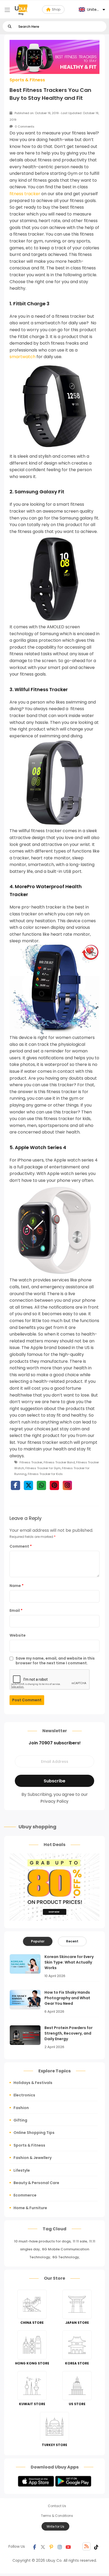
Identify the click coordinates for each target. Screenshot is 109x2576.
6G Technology (66, 2257)
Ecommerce (25, 2195)
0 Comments (24, 127)
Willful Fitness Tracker (41, 689)
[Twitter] (43, 2546)
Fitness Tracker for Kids (45, 1474)
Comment (21, 1546)
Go (10, 27)
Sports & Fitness (27, 80)
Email (16, 1610)
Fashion (21, 2108)
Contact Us (57, 2506)
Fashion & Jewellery (33, 2158)
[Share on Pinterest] (54, 1485)
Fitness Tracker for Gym (43, 1468)
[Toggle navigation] (7, 10)
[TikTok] (96, 2546)
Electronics (24, 2095)
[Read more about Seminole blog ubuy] (21, 10)
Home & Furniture (30, 2208)
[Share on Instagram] (67, 1485)
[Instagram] (60, 2546)
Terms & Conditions (57, 2516)
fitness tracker (25, 194)
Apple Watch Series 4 (40, 1147)
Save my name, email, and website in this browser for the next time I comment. (55, 1661)
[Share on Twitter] (28, 1485)
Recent (72, 1941)
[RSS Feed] (87, 2546)
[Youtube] (68, 2546)
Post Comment (27, 1700)
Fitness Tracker (31, 1462)
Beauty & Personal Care (36, 2183)
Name (17, 1586)
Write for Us (55, 2526)
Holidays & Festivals (33, 2083)
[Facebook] (34, 2546)
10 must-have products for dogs (42, 2241)
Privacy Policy (54, 1801)
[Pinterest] (51, 2546)
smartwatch (22, 357)
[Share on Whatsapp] (41, 1485)
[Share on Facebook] (15, 1485)
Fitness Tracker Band (59, 1462)
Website (18, 1635)
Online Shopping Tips (34, 2133)
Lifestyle (22, 2170)
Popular (38, 1941)
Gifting (20, 2120)
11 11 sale (80, 2241)
